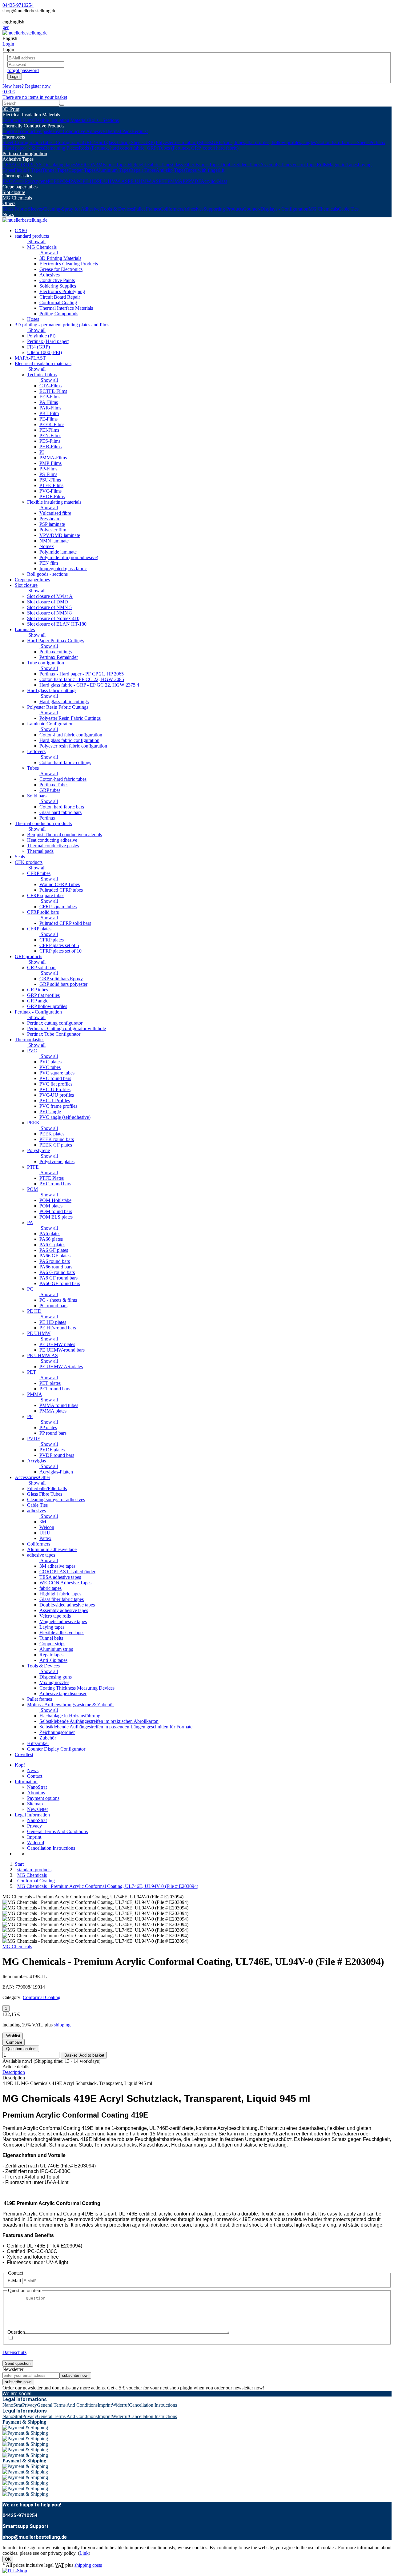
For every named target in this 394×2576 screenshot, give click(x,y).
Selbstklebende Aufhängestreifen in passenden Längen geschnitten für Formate (116, 1727)
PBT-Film (49, 413)
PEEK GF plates (56, 1145)
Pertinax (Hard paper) (48, 341)
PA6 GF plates (54, 1250)
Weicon (47, 1527)
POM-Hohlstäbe (55, 1200)
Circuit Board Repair (60, 297)
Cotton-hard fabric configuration (71, 735)
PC (79, 181)
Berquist (140, 131)
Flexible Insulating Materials (61, 120)
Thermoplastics (17, 176)
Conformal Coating (58, 302)
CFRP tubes (39, 873)
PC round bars (53, 1306)
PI (42, 452)
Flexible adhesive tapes (62, 1633)
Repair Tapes (143, 170)
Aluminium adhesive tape (52, 1549)
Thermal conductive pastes (53, 846)
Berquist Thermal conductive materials (64, 834)
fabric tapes (50, 1588)
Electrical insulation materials (43, 363)
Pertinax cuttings (56, 652)
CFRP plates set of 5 (59, 945)
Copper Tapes (82, 170)
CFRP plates (39, 929)
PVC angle (50, 1112)
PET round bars (55, 1389)
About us (36, 1793)
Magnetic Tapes (342, 165)
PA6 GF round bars (58, 1278)
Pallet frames (40, 1699)
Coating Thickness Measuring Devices (77, 1688)
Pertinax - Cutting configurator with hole (66, 1028)
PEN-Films (50, 435)
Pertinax (47, 818)
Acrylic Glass (214, 181)
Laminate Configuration (50, 724)
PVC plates (50, 1062)
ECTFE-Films (53, 391)
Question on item (21, 2049)
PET (163, 181)
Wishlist (13, 2036)
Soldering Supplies (58, 286)
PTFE (54, 181)
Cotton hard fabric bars (62, 807)
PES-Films (50, 441)
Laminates (25, 629)
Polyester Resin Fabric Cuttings (58, 707)
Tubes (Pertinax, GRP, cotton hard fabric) (198, 148)
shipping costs (88, 2565)
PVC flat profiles (56, 1084)
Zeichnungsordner (57, 1732)
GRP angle (38, 1001)
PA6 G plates (52, 1245)
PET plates (50, 1383)
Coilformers (172, 209)
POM (65, 181)
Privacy (34, 1826)
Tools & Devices (118, 209)
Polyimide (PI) (41, 336)
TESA (9, 165)
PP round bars (53, 1433)
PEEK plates (52, 1134)
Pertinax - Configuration (38, 1012)
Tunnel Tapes (55, 170)
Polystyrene (36, 181)
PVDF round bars (57, 1455)
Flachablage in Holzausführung (70, 1716)
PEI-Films (49, 430)
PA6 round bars (55, 1261)
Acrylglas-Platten (56, 1472)
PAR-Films (50, 408)
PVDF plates (52, 1450)
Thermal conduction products (43, 823)
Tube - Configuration (62, 142)
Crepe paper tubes (20, 187)
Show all (36, 242)
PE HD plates (53, 1322)
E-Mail (14, 2281)
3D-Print (11, 109)
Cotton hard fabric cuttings (65, 762)
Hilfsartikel (38, 1743)
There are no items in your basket (35, 97)
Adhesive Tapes (18, 159)
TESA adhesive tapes (60, 1577)
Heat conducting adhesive (52, 840)
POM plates (51, 1206)
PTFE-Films (51, 485)
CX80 (21, 230)
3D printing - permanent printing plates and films (62, 325)
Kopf (20, 1765)
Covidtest (24, 1754)
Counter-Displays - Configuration (276, 209)
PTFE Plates (52, 1178)
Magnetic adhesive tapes (63, 1621)
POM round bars (56, 1211)
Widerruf (36, 1842)
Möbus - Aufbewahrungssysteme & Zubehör (70, 1705)
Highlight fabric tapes (60, 1594)
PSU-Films (50, 480)
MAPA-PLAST (30, 358)
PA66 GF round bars (60, 1283)
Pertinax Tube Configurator (54, 1034)
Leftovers (36, 751)
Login (15, 77)
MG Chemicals (17, 198)
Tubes (33, 768)
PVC (7, 181)
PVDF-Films (52, 496)
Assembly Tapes (276, 165)
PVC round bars (55, 1078)
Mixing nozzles (54, 1682)
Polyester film (53, 530)
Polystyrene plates (57, 1161)
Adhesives (193, 209)
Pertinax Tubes (54, 785)
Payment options (43, 1798)
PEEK (19, 181)
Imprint (34, 1837)
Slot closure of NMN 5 (49, 607)
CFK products (29, 862)
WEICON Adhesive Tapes (65, 1583)
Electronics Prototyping (62, 291)
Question (16, 2332)
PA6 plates (50, 1234)
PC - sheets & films (58, 1300)
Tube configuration (46, 663)
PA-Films (49, 402)
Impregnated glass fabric (63, 568)
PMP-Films (50, 463)
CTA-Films (50, 386)
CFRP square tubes (46, 895)
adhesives (36, 1511)
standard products (32, 236)
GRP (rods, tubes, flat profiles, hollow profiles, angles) (265, 142)
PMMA (175, 181)
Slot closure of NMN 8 (49, 613)
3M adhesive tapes (57, 1566)
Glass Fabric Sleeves (23, 209)
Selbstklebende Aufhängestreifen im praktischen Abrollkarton (99, 1721)
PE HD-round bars (58, 1328)
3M (99, 165)
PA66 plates (51, 1239)
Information (26, 1782)
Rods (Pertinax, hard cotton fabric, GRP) (119, 148)
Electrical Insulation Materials (31, 115)
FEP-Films (50, 397)
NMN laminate (54, 541)
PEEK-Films (52, 424)
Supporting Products (223, 209)
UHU (45, 1533)
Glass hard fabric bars (60, 812)
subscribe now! (75, 2375)
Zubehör (48, 1738)
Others (9, 203)
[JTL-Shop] (15, 2571)
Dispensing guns (56, 1677)
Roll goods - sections (47, 574)
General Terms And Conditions (57, 1831)
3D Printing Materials (60, 258)
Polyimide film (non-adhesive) (69, 557)
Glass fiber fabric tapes (62, 1599)
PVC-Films (50, 491)
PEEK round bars (57, 1139)
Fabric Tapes (115, 165)
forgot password (23, 70)
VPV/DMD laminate (60, 535)
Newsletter (38, 1809)
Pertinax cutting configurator (55, 1023)
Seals (20, 857)
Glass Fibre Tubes (45, 1494)
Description (14, 2072)
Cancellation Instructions (51, 1848)
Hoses (33, 319)
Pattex (45, 1538)
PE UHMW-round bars (62, 1350)
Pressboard (50, 519)
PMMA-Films (53, 458)
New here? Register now (27, 86)
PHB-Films (50, 447)
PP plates (48, 1427)
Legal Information (32, 1815)
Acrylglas (36, 1461)
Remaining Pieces (61, 148)
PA (73, 181)
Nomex (47, 546)
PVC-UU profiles (57, 1095)
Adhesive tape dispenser (63, 1693)
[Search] (62, 105)
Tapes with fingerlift (205, 170)
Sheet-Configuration (22, 142)
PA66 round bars (56, 1267)
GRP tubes (50, 790)
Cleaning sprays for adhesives (56, 1500)
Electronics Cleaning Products (69, 264)
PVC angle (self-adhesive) (65, 1117)
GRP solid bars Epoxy (61, 979)
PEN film (49, 563)
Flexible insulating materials (54, 502)
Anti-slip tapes (53, 1660)
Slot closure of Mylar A (50, 596)
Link (84, 2553)
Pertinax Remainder (59, 657)
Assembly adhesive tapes (64, 1610)
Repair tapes (51, 1655)
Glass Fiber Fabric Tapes (196, 165)
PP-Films (48, 469)
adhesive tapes (41, 1555)
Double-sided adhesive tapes (67, 1605)
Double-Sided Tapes (240, 165)
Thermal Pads (118, 131)
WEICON (86, 165)
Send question (18, 2363)
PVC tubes (50, 1067)
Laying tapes (52, 1627)
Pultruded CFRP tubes (61, 890)
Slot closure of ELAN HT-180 (57, 624)
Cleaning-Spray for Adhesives (72, 209)
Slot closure (14, 192)
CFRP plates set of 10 (60, 951)
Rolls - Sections (104, 120)
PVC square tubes (57, 1073)
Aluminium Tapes (113, 170)
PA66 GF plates (55, 1256)
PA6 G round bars (57, 1272)
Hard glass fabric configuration (69, 740)
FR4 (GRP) (38, 347)
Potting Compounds (59, 314)
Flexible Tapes (28, 170)
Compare (14, 2042)
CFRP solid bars (43, 912)
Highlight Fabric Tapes (150, 165)
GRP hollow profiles (47, 1006)
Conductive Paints (57, 280)
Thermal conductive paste (27, 131)
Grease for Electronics (61, 269)
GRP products (28, 956)
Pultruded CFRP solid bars (65, 923)
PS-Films (48, 474)
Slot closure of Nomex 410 (53, 618)
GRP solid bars (42, 968)
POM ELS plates (56, 1217)
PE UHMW (39, 1333)
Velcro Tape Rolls (310, 165)
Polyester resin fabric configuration (73, 746)
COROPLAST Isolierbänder (67, 1572)
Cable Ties (348, 209)
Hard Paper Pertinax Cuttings (56, 641)
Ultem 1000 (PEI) (44, 352)
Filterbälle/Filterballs (47, 1488)
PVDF (194, 181)
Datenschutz (14, 2352)
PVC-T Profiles (55, 1101)
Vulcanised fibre (55, 513)
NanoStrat (37, 1787)
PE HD (90, 181)
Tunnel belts (51, 1638)
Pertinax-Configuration (25, 153)
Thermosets (14, 137)
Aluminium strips (56, 1649)
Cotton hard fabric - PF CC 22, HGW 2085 (82, 679)
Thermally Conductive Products (33, 126)
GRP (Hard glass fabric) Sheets (113, 142)
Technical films (42, 375)
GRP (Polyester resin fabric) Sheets (178, 142)
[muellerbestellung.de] (25, 33)
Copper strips (52, 1644)
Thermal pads (40, 851)
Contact (35, 1776)
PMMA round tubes (59, 1405)
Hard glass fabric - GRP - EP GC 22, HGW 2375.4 (89, 685)
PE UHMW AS (112, 181)
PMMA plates (53, 1411)
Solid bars (37, 796)
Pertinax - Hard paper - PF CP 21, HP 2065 (82, 674)
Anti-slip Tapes (171, 170)
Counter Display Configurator (56, 1749)
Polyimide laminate (58, 552)
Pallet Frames (147, 209)
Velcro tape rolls (55, 1616)
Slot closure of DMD (48, 602)
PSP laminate (52, 524)
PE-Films (48, 419)
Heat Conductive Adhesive (78, 131)
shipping (62, 2025)
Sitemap (35, 1804)
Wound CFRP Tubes (60, 884)
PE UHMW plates (57, 1344)
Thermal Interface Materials (66, 308)
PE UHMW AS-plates (61, 1367)
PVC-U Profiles (55, 1089)
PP (185, 181)
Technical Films (18, 120)
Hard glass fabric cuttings (52, 690)
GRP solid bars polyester (63, 984)
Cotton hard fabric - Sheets (343, 142)
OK (8, 2559)
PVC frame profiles (58, 1106)
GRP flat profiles (43, 995)
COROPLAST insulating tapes (45, 165)
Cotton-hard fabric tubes (63, 779)
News (8, 214)
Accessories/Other (32, 1477)
